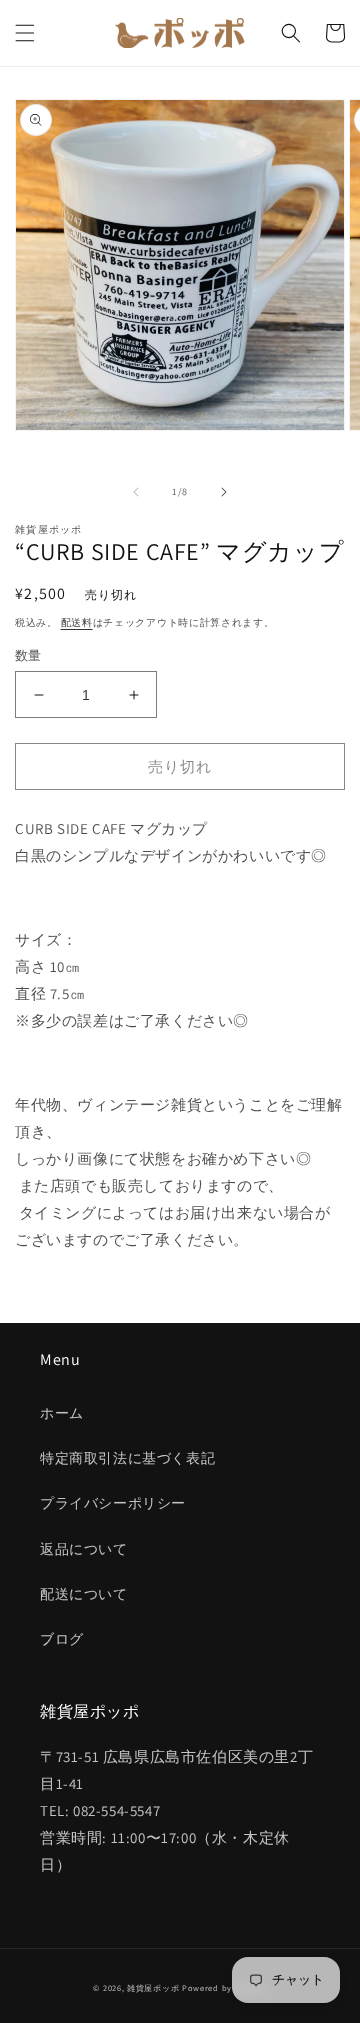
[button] (25, 33)
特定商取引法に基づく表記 (127, 1458)
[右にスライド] (224, 492)
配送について (84, 1594)
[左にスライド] (136, 492)
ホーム (62, 1413)
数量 (28, 655)
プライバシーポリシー (113, 1503)
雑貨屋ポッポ (153, 1987)
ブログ (62, 1639)
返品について (84, 1549)
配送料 (77, 622)
